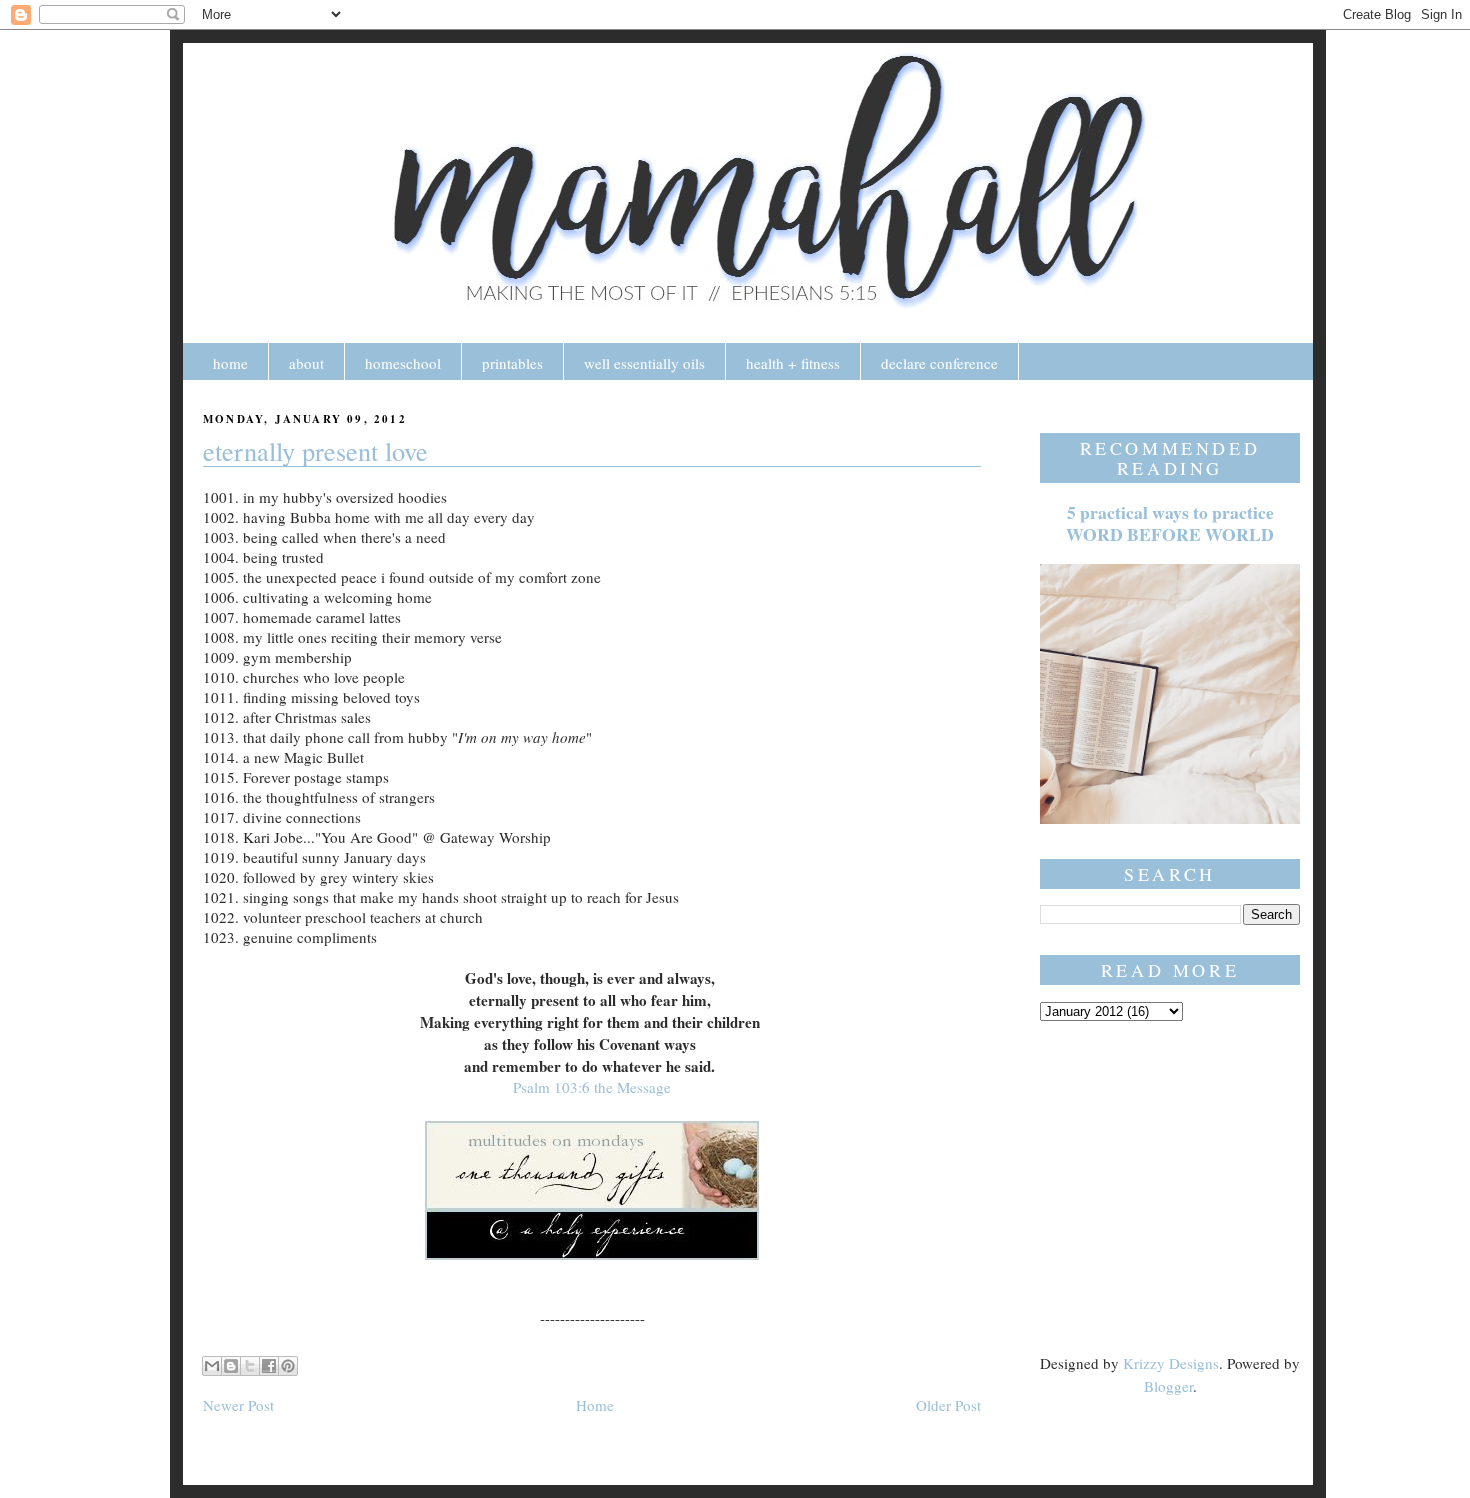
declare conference (939, 363)
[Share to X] (250, 1366)
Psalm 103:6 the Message (592, 1087)
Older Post (948, 1405)
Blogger (1168, 1386)
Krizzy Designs (1171, 1363)
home (230, 363)
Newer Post (238, 1405)
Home (595, 1405)
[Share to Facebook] (269, 1366)
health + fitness (793, 363)
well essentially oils (644, 363)
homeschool (403, 363)
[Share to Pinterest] (288, 1366)
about (306, 363)
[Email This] (212, 1366)
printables (512, 363)
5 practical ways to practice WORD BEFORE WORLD (1170, 523)
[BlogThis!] (231, 1366)
